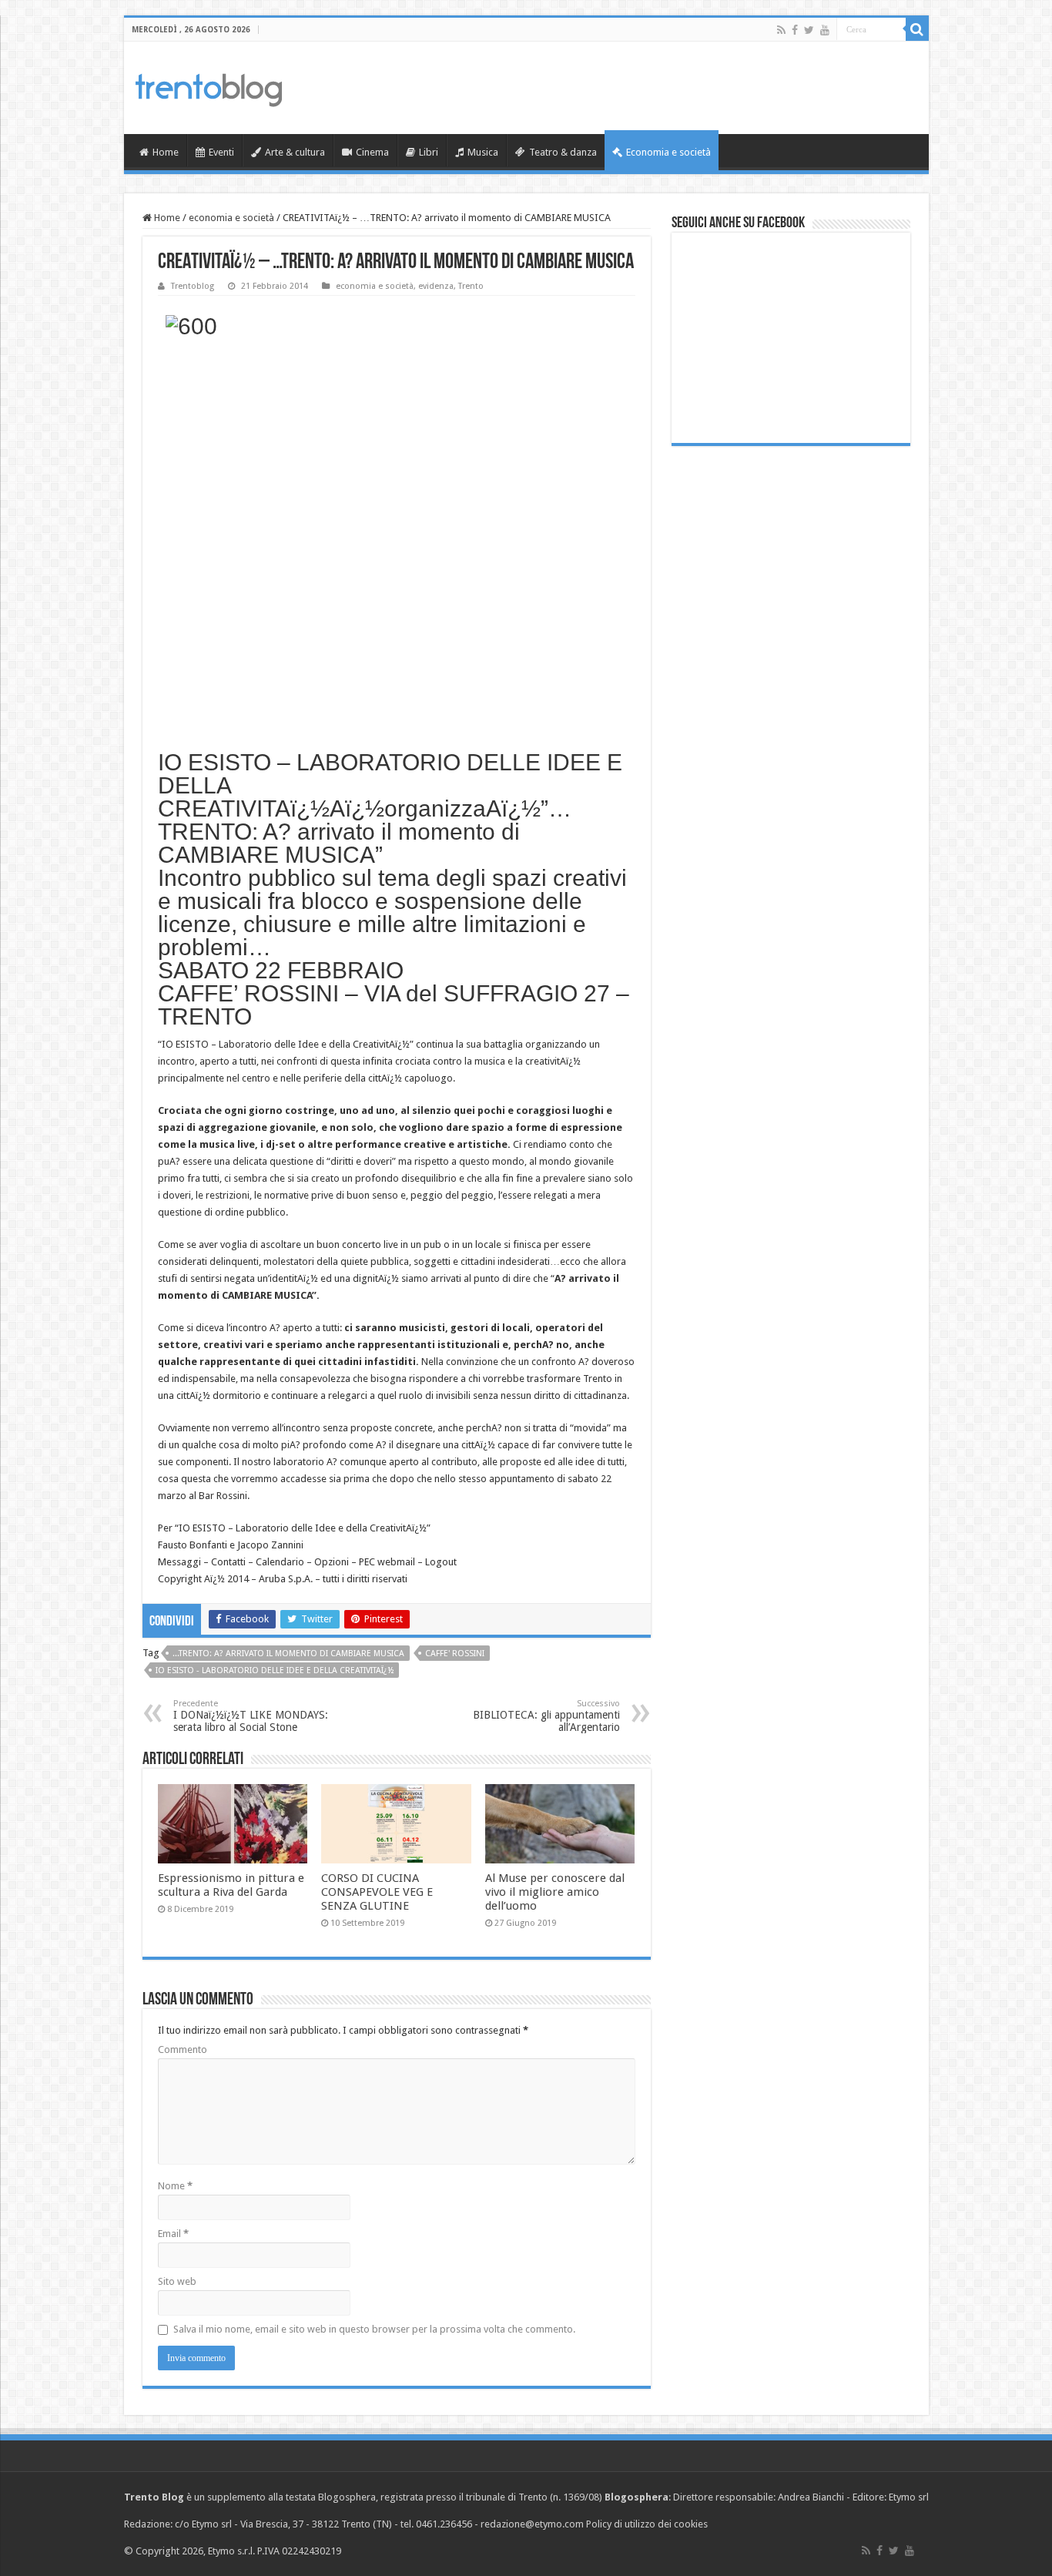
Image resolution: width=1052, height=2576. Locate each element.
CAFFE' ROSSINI (455, 1654)
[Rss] (781, 30)
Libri (429, 152)
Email (173, 2234)
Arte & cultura (295, 152)
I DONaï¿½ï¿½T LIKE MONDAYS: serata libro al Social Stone (251, 1716)
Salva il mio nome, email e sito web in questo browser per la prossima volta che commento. (374, 2329)
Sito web (177, 2281)
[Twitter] (809, 30)
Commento (183, 2049)
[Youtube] (825, 30)
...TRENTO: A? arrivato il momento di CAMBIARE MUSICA (288, 1654)
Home (166, 152)
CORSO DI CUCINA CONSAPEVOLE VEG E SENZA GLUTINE (377, 1892)
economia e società (231, 218)
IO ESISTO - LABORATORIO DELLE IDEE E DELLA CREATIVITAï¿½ (275, 1670)
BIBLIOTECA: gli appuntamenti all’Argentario (546, 1716)
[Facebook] (795, 30)
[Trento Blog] (209, 87)
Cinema (372, 152)
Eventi (221, 152)
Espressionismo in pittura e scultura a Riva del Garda (231, 1885)
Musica (483, 152)
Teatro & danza (563, 152)
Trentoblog (193, 286)
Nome (175, 2186)
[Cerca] (917, 29)
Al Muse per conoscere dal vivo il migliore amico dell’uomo (555, 1892)
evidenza (436, 286)
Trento (471, 286)
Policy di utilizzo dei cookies (647, 2524)
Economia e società (668, 152)
